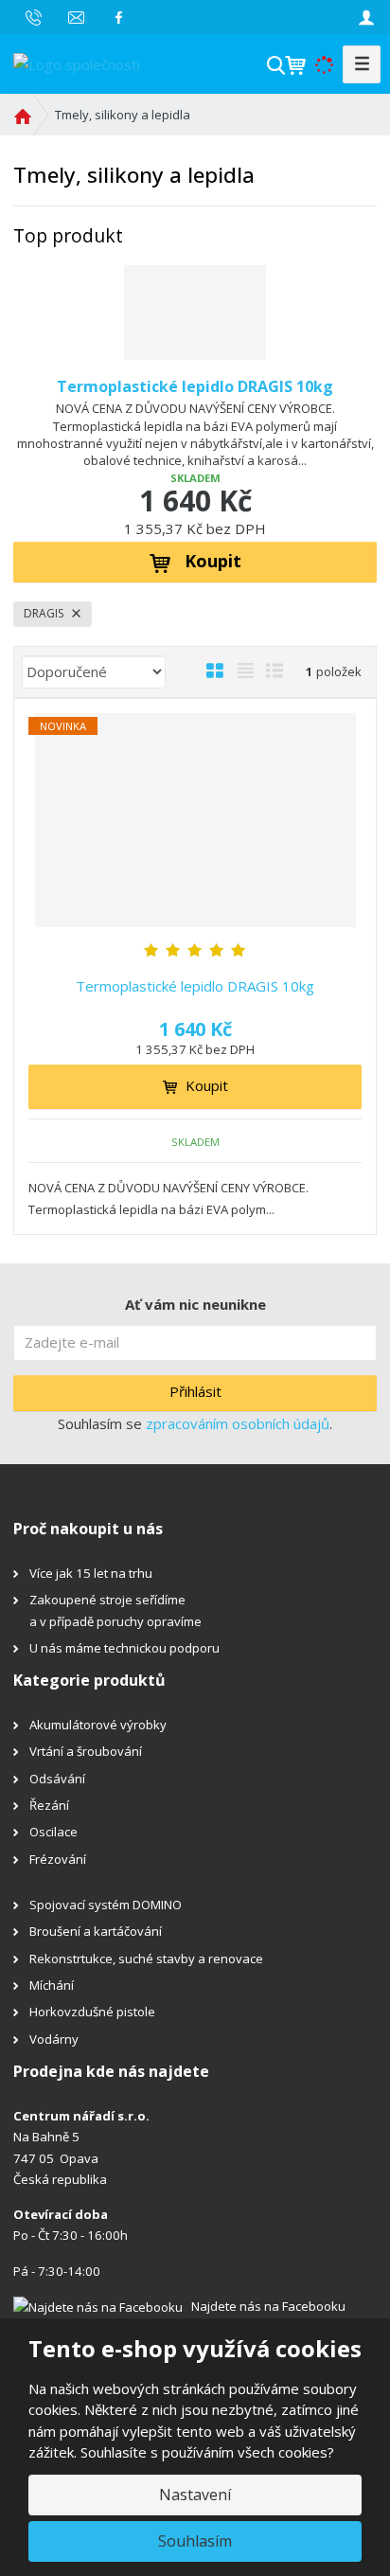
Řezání (49, 1805)
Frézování (58, 1859)
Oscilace (53, 1832)
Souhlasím (195, 2541)
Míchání (52, 1985)
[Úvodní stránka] (77, 63)
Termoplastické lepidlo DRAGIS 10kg (195, 387)
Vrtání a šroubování (86, 1751)
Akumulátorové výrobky (98, 1725)
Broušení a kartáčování (96, 1931)
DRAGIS (45, 613)
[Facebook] (119, 17)
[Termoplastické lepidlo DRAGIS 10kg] (195, 313)
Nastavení (195, 2495)
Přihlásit (195, 1391)
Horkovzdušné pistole (92, 2012)
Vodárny (54, 2039)
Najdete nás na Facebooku (268, 2306)
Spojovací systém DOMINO (106, 1905)
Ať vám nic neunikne (195, 1304)
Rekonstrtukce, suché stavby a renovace (146, 1959)
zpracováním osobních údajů (238, 1423)
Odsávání (57, 1779)
